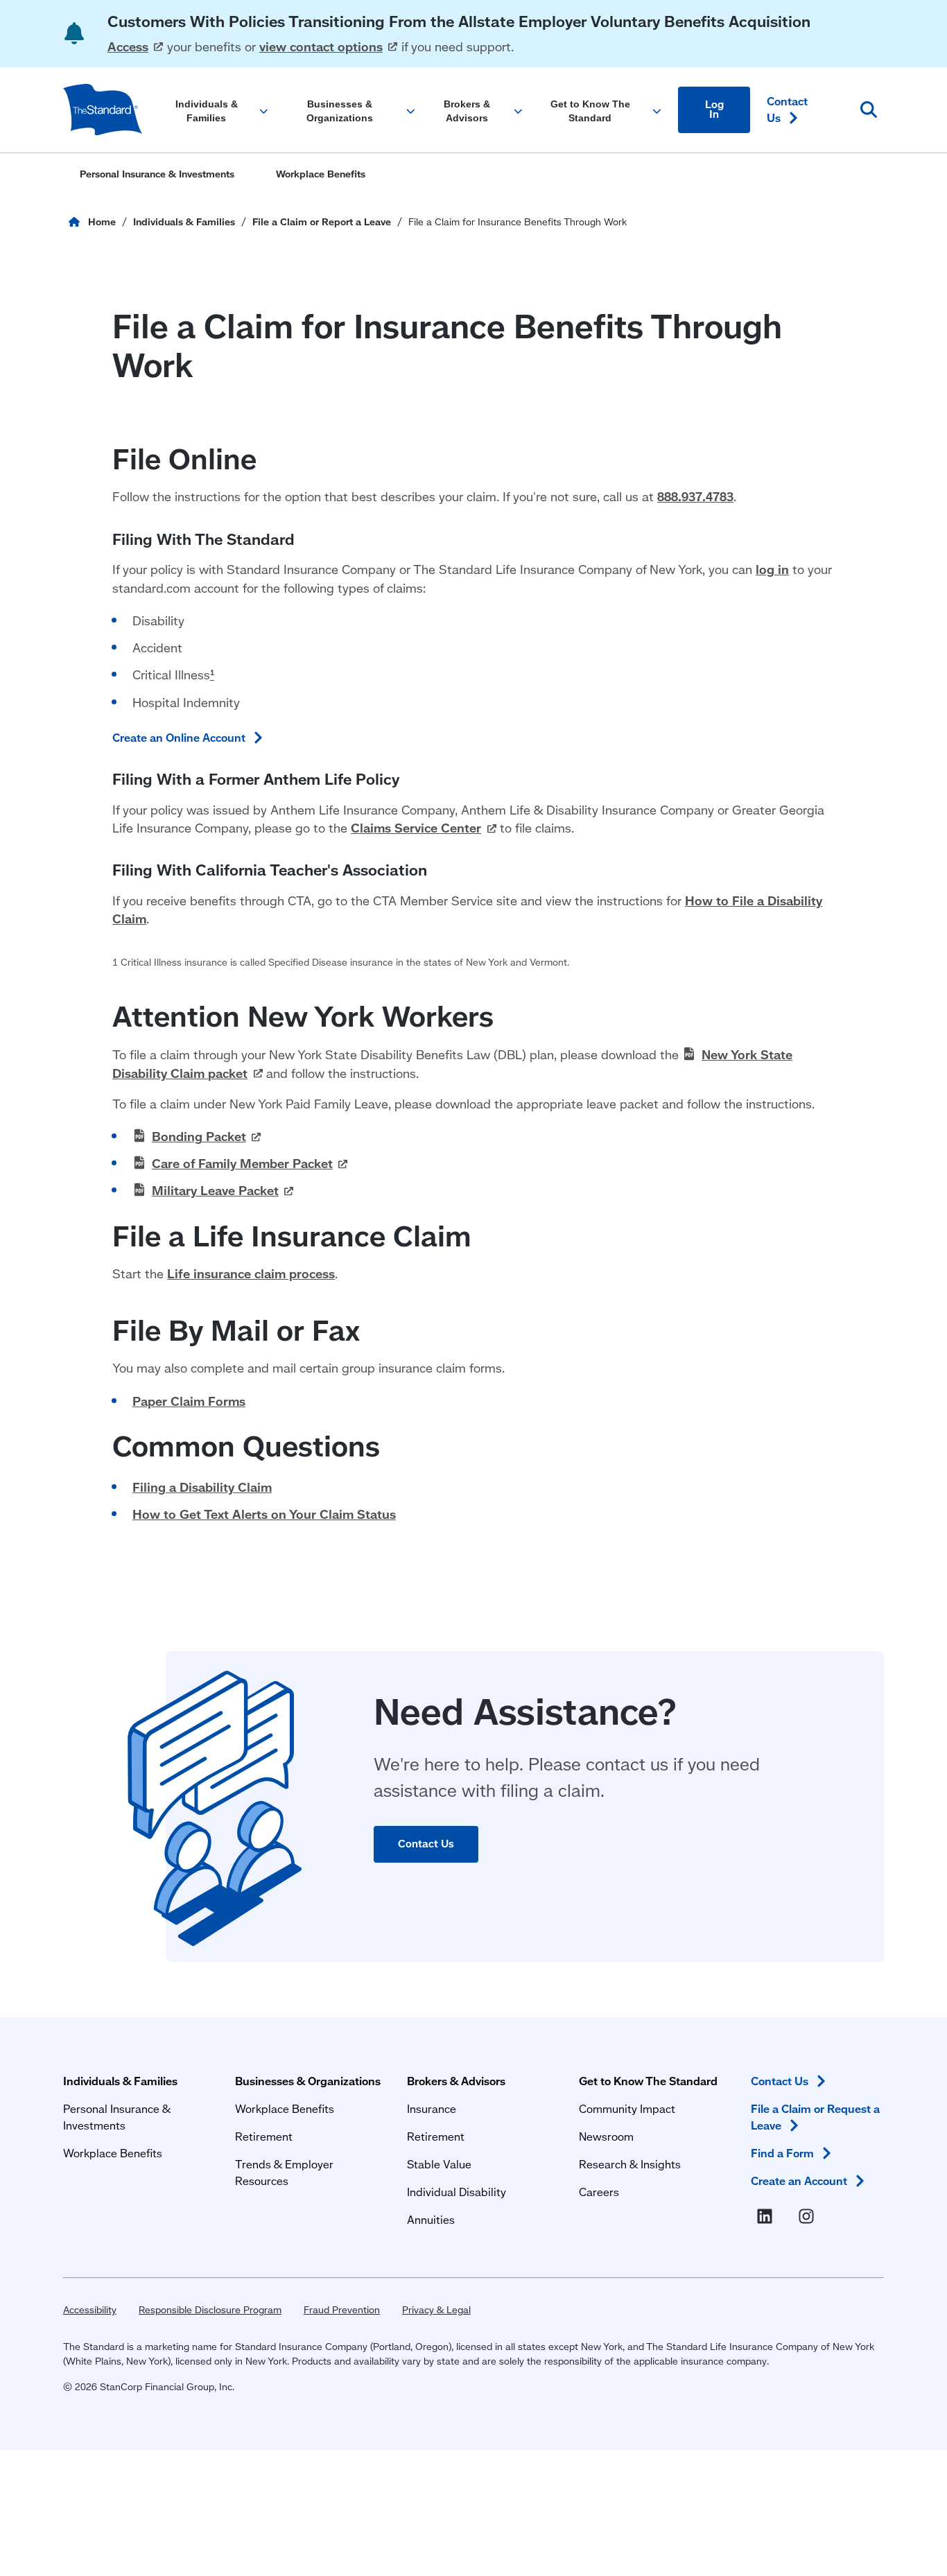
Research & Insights (630, 2164)
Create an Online (179, 737)
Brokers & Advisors (456, 2081)
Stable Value (439, 2164)
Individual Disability (457, 2192)
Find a (782, 2153)
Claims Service (416, 828)
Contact (787, 109)
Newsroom (606, 2136)
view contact (321, 47)
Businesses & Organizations (308, 2081)
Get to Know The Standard (648, 2081)
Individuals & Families (120, 2081)
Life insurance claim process (251, 1274)
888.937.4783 (695, 497)
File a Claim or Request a (815, 2117)
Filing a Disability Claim (202, 1487)
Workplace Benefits (113, 2153)
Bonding (199, 1137)
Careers (599, 2192)
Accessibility (90, 2310)
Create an (799, 2181)
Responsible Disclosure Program (210, 2310)
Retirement (264, 2136)
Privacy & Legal (436, 2310)
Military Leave (215, 1191)
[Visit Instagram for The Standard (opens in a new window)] (809, 2217)
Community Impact (627, 2108)
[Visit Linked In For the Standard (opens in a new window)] (767, 2217)
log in (772, 569)
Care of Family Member (242, 1164)
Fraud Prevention (342, 2310)
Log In (714, 110)
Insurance (432, 2108)
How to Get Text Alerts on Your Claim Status (264, 1514)
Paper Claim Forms (189, 1401)
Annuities (431, 2219)
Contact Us (426, 1844)
